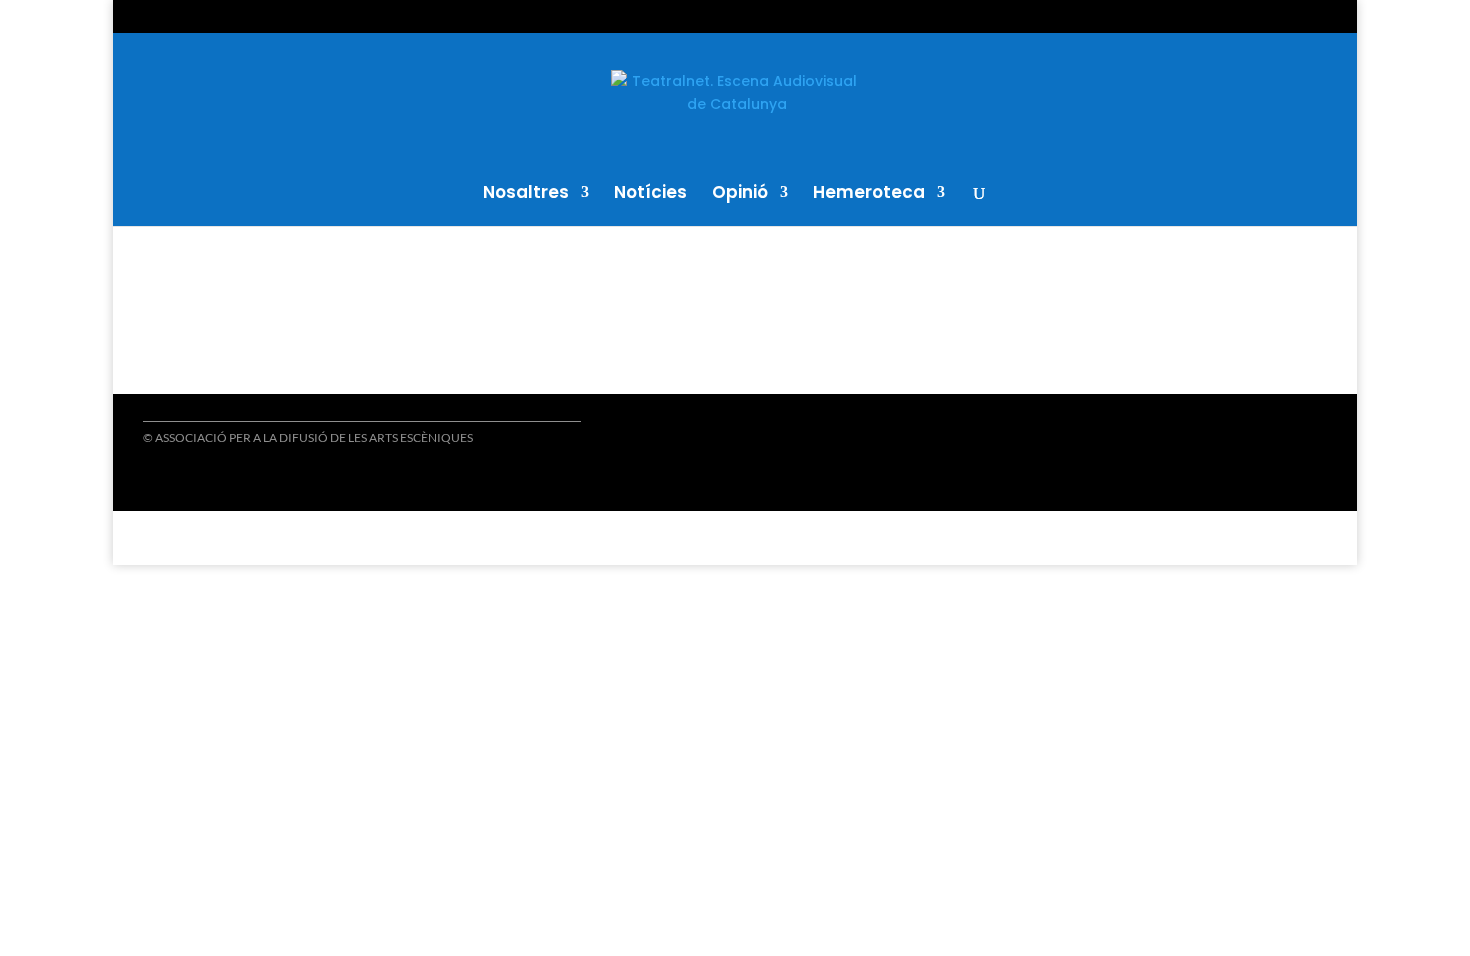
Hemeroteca (869, 194)
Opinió (740, 194)
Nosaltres (526, 194)
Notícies (650, 194)
